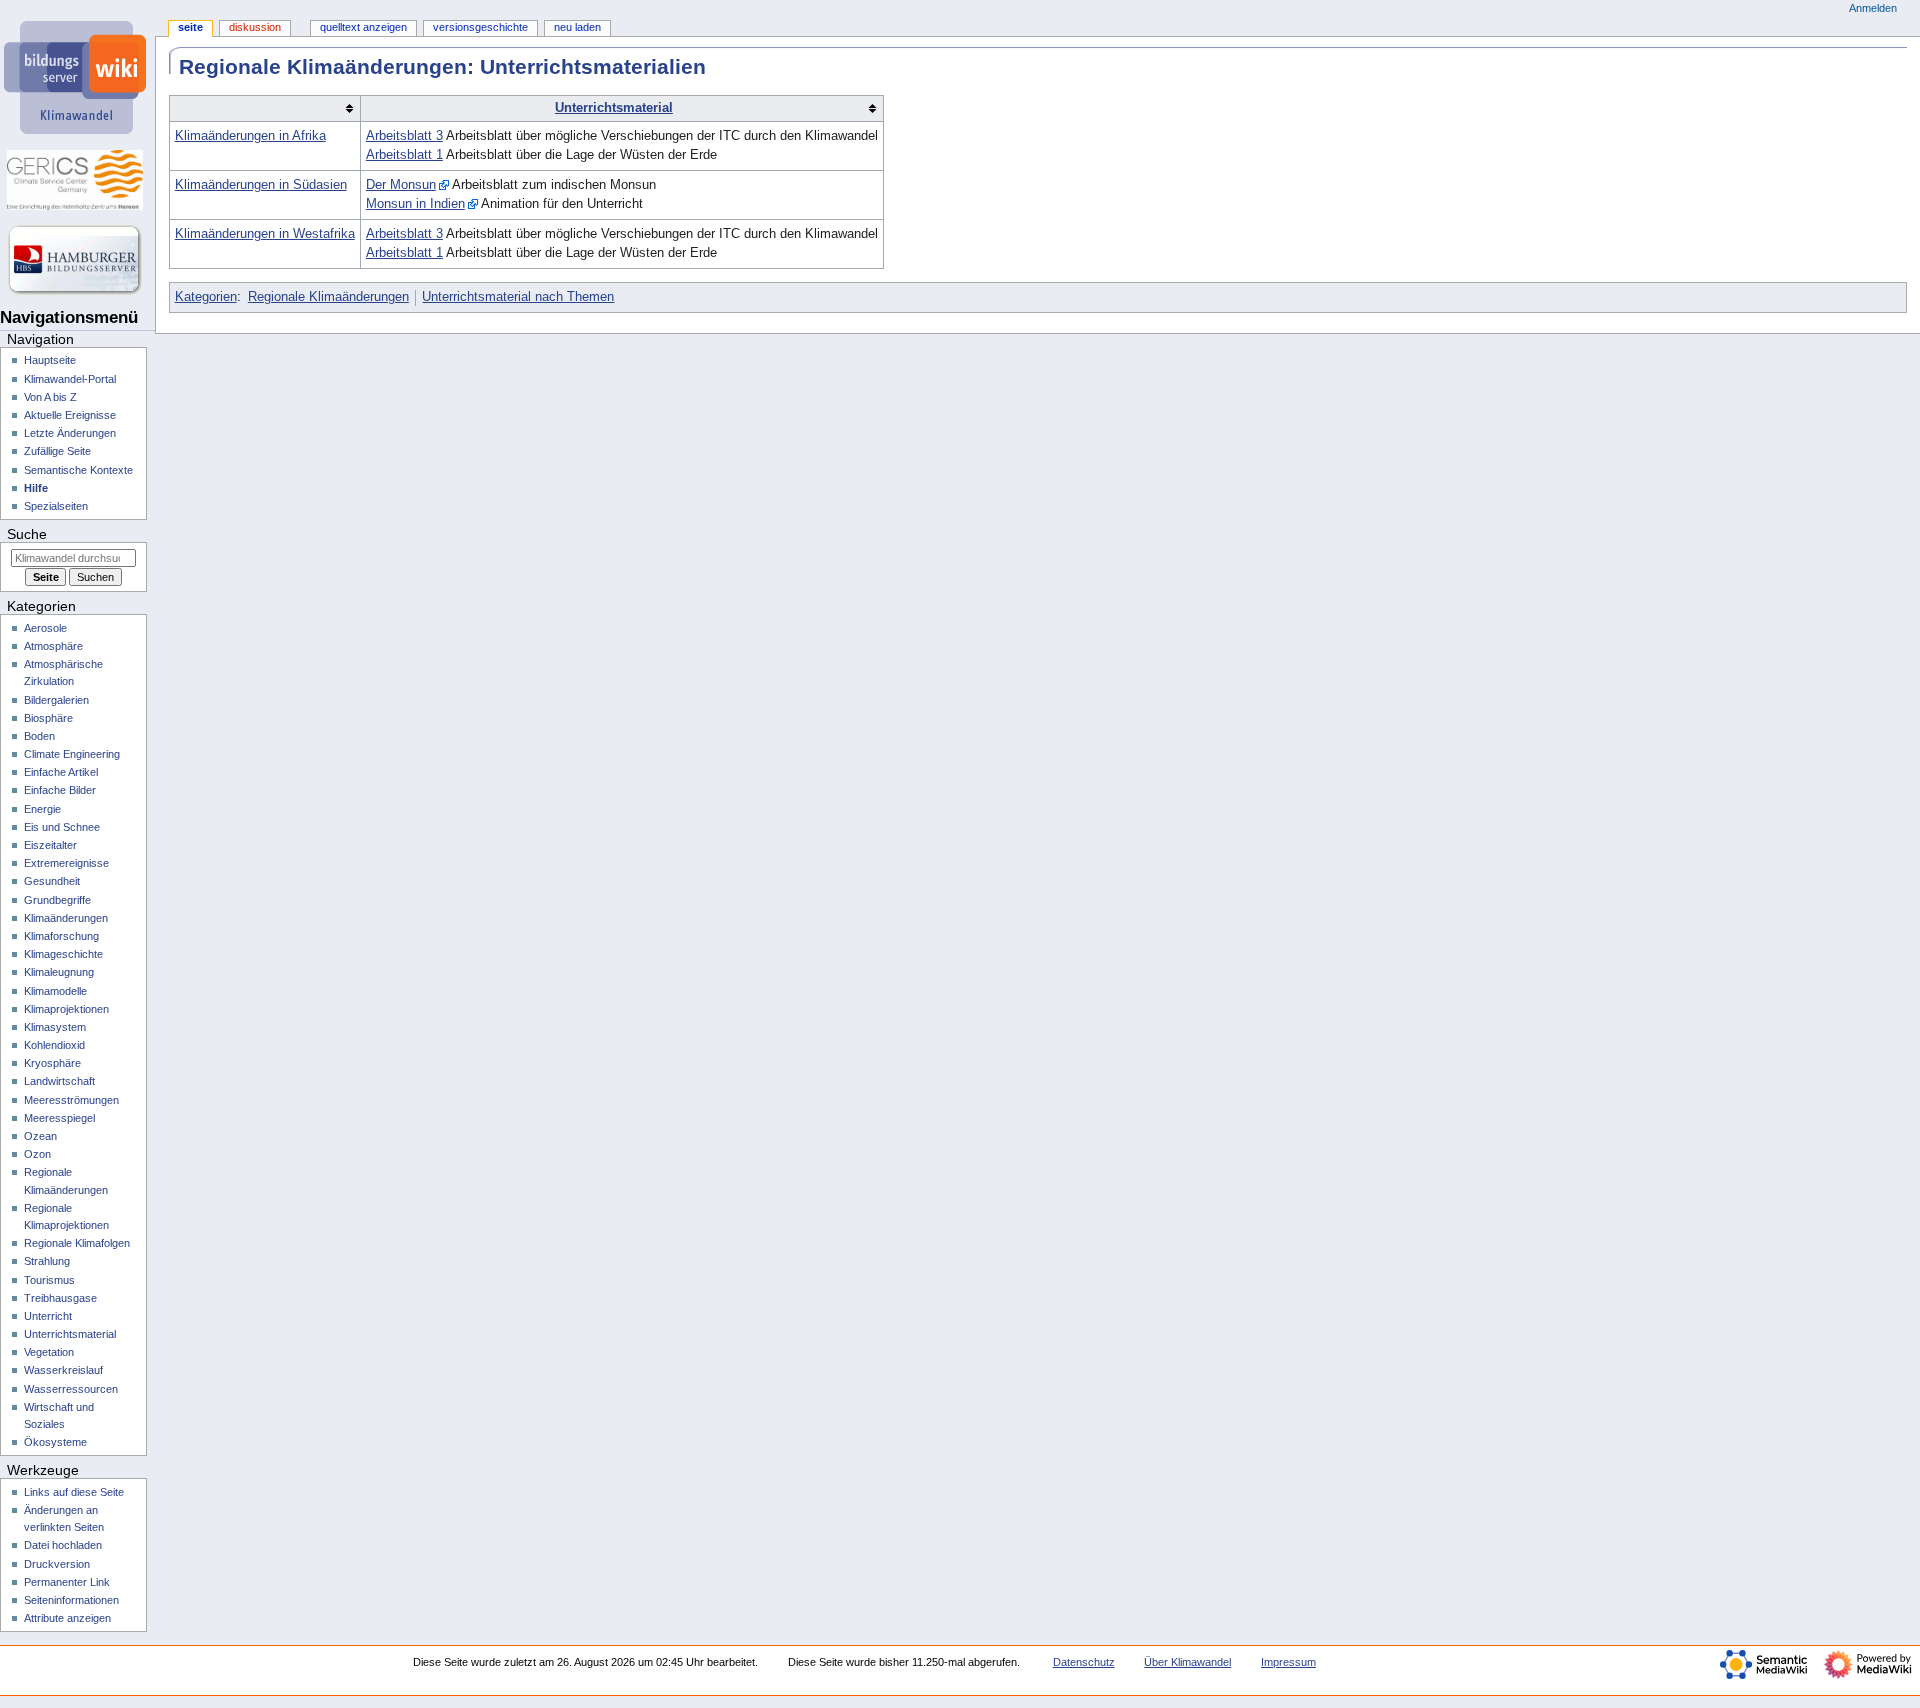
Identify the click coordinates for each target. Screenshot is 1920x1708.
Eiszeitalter (50, 845)
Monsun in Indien (415, 204)
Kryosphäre (52, 1063)
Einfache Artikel (61, 772)
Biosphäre (48, 718)
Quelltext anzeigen (363, 27)
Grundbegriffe (57, 900)
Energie (42, 809)
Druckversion (57, 1564)
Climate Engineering (72, 754)
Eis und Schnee (62, 827)
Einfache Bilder (60, 790)
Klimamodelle (55, 991)
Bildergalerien (56, 700)
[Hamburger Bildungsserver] (77, 260)
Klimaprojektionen (66, 1009)
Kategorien (206, 297)
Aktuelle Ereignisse (70, 415)
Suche (27, 534)
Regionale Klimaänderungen (328, 297)
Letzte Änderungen (70, 433)
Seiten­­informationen (71, 1600)
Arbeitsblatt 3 (404, 136)
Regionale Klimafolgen (77, 1243)
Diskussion (255, 27)
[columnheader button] (264, 108)
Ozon (37, 1154)
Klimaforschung (61, 936)
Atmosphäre (53, 646)
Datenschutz (1084, 1662)
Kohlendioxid (54, 1045)
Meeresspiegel (59, 1118)
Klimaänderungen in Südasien (261, 185)
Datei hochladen (63, 1545)
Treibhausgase (60, 1298)
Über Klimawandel (1187, 1662)
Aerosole (45, 628)
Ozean (40, 1136)
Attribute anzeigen (67, 1618)
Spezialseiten (56, 506)
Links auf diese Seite (74, 1492)
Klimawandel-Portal (70, 379)
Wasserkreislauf (63, 1370)
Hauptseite (50, 360)
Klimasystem (55, 1027)
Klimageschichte (63, 954)
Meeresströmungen (71, 1100)
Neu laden (577, 27)
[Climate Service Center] (77, 180)
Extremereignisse (66, 863)
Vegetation (49, 1352)
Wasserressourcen (71, 1389)
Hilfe (36, 488)
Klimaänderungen (66, 918)
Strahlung (47, 1261)
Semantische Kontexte (78, 470)
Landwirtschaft (59, 1081)
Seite (190, 27)
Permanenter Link (67, 1582)
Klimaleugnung (59, 972)
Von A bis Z (50, 397)
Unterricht (48, 1316)
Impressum (1288, 1662)
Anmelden (1873, 8)
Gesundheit (52, 881)
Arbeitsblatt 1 (404, 155)
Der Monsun (401, 185)
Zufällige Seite (57, 451)
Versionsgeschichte (480, 27)
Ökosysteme (55, 1442)
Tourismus (49, 1280)
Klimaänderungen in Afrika (250, 136)
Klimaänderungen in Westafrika (265, 234)
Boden (39, 736)
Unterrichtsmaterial (614, 108)
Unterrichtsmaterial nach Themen (518, 297)
